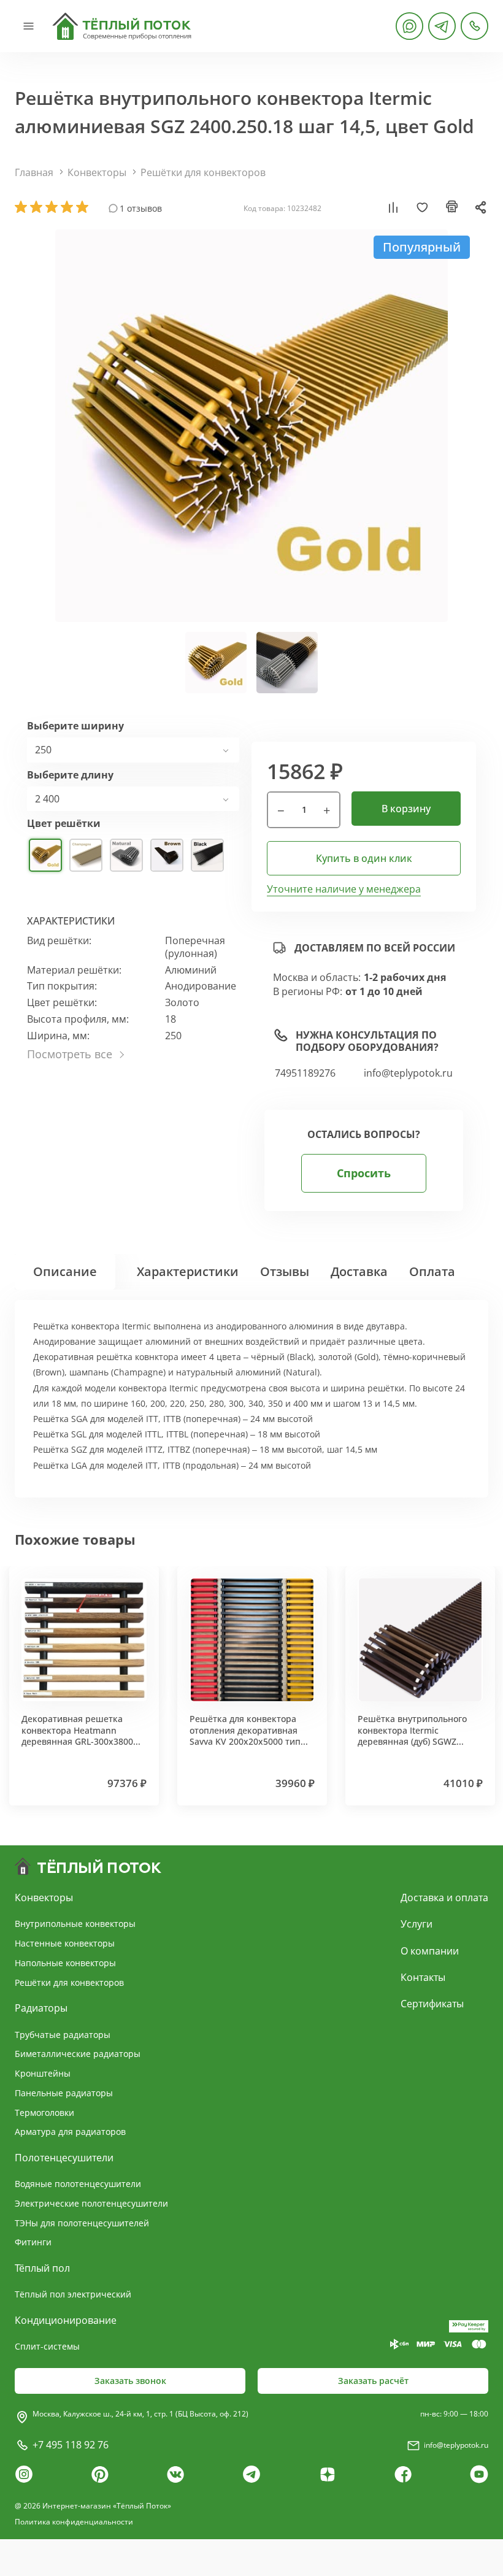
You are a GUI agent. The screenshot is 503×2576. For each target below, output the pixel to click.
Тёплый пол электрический (73, 2294)
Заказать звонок (130, 2381)
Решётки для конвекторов (203, 172)
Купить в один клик (364, 858)
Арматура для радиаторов (70, 2132)
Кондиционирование (66, 2320)
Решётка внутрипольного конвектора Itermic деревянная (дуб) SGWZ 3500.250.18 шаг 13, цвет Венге (412, 1741)
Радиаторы (41, 2008)
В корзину (406, 809)
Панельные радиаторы (64, 2093)
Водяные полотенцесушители (78, 2184)
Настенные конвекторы (65, 1943)
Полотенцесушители (64, 2158)
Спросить (364, 1173)
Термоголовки (44, 2113)
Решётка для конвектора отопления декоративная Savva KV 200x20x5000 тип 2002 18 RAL (245, 1736)
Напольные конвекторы (65, 1963)
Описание (65, 1271)
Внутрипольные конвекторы (75, 1924)
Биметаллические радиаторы (78, 2054)
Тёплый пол (42, 2268)
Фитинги (33, 2242)
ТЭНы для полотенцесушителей (82, 2223)
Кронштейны (43, 2073)
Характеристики (188, 1271)
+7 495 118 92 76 (71, 2445)
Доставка (359, 1271)
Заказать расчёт (373, 2381)
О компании (430, 1951)
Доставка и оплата (444, 1897)
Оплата (432, 1271)
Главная (34, 172)
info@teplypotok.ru (408, 1073)
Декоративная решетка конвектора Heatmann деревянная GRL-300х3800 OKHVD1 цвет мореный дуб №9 (79, 1741)
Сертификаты (432, 2004)
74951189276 (305, 1073)
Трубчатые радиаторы (63, 2035)
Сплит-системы (47, 2346)
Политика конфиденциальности (74, 2522)
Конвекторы (97, 172)
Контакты (423, 1977)
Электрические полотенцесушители (91, 2203)
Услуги (417, 1924)
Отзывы (285, 1271)
